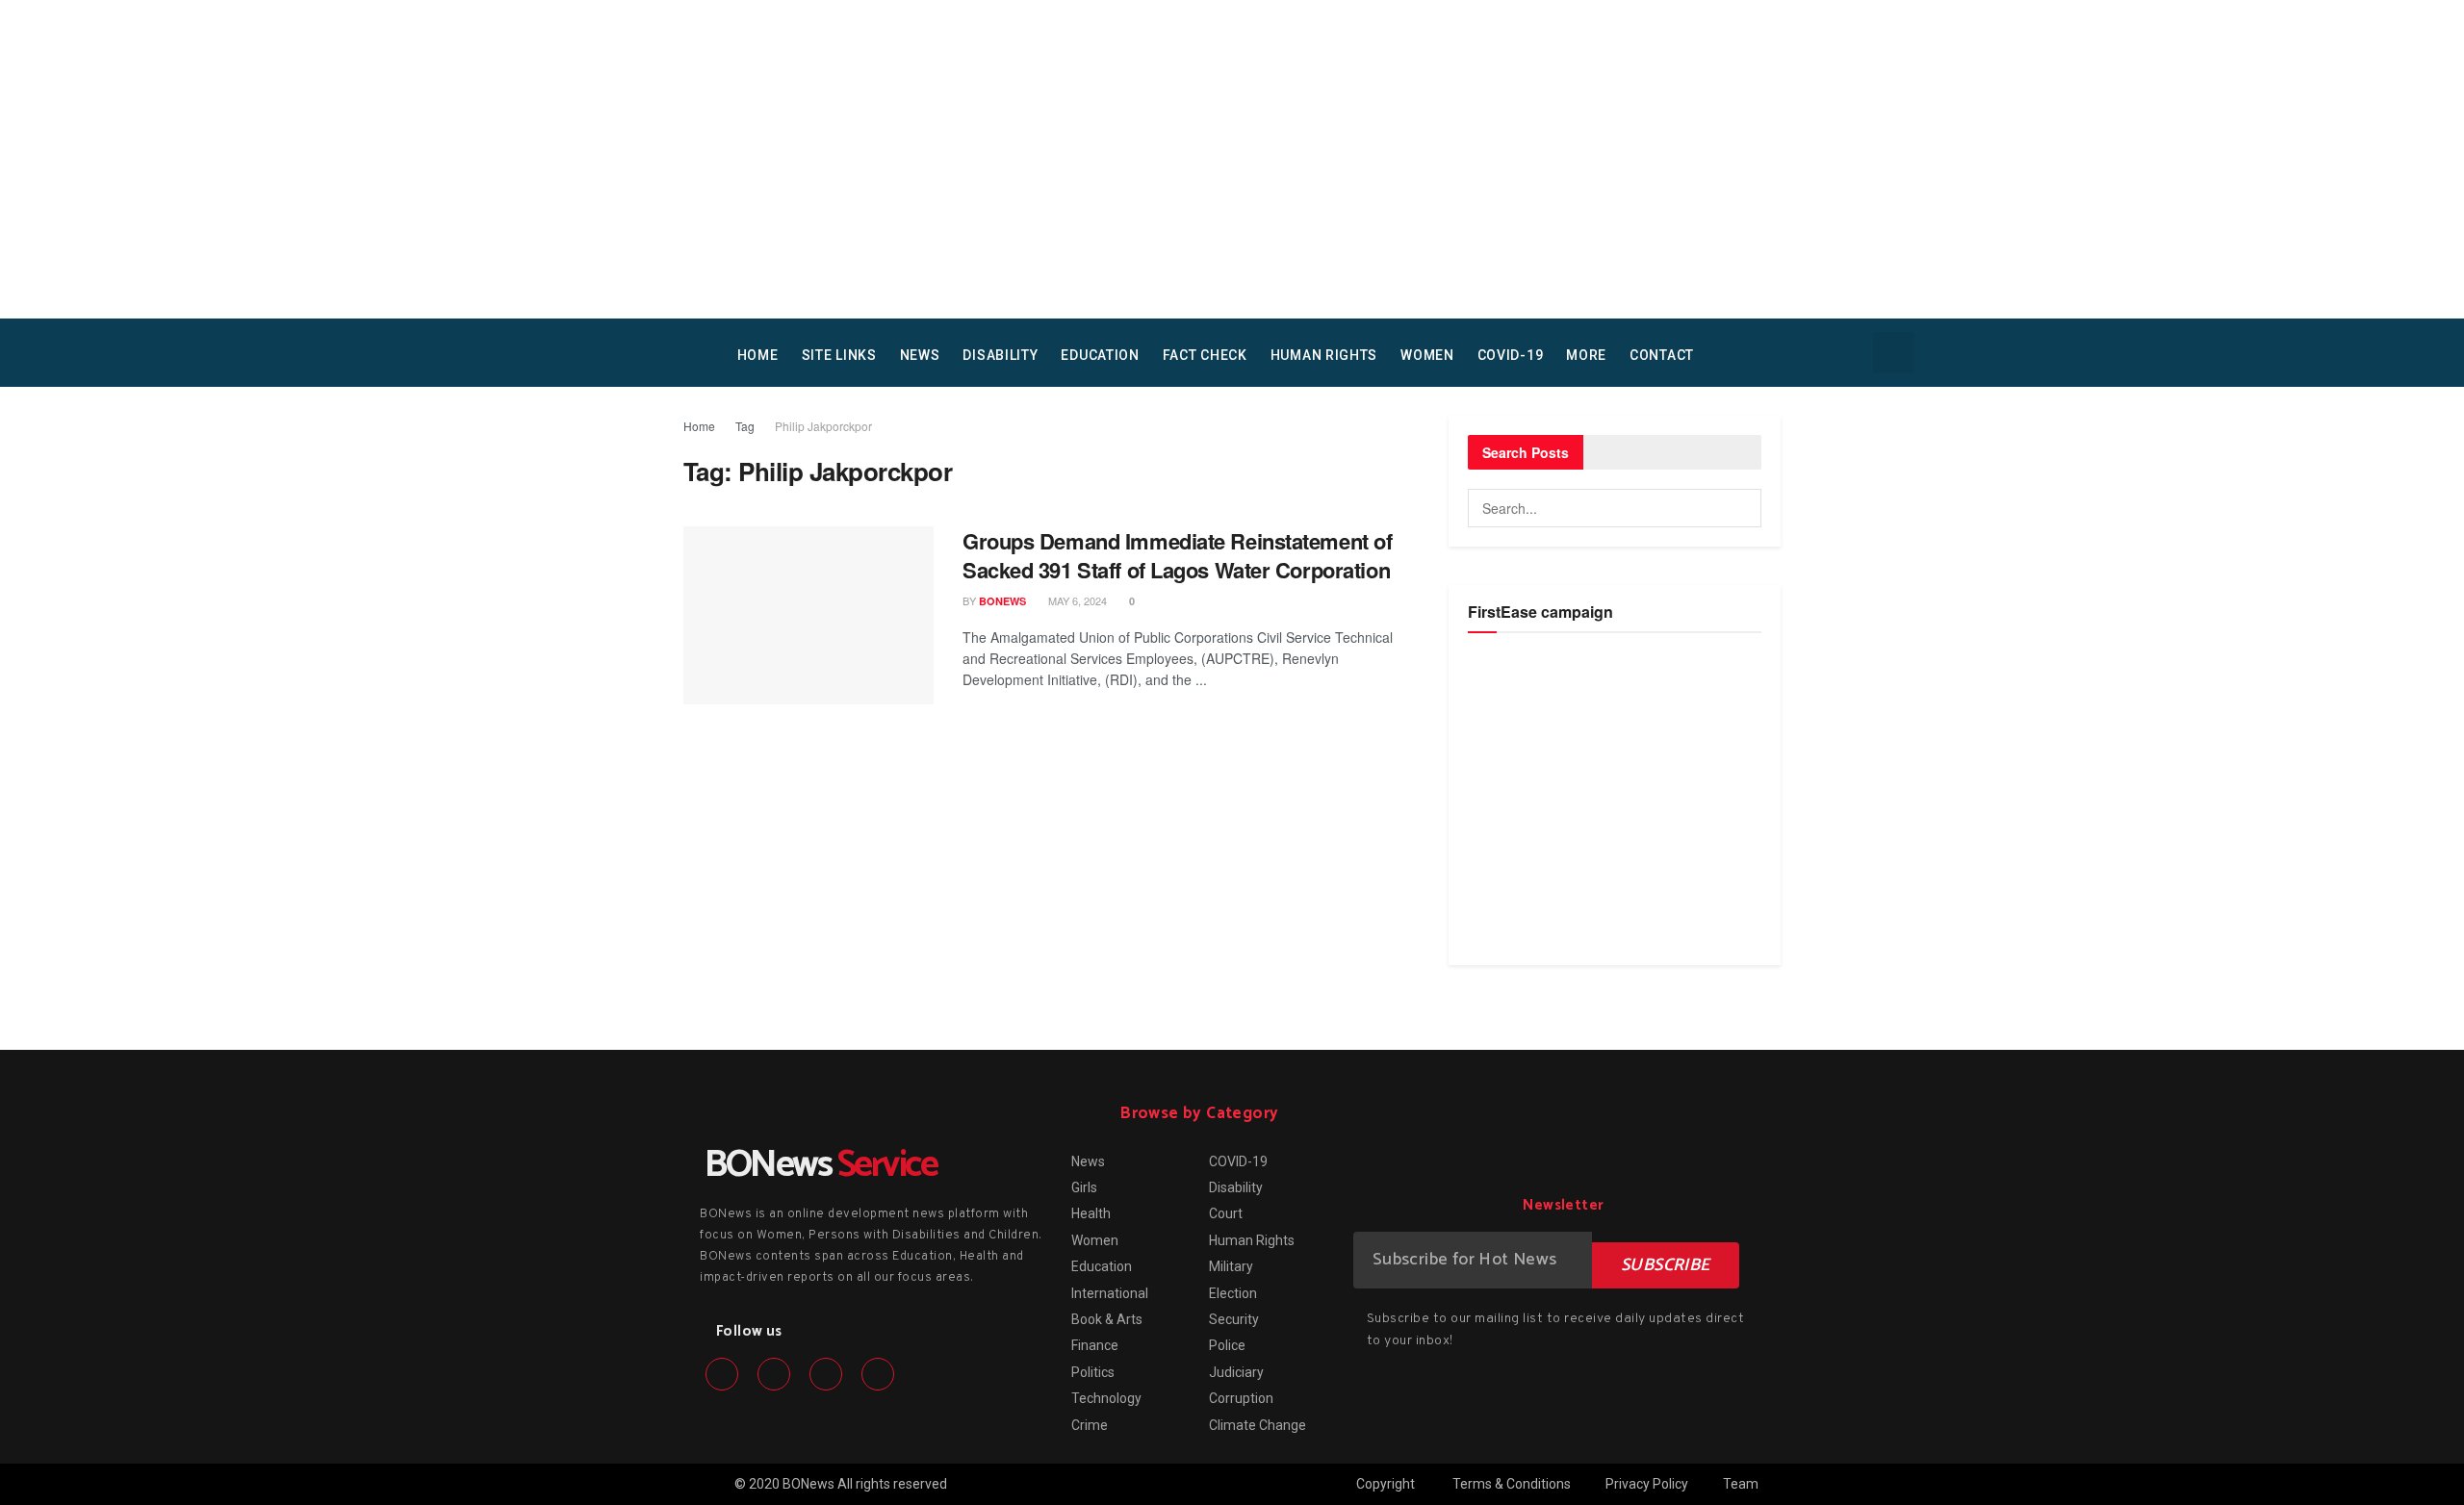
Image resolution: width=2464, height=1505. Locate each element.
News (920, 355)
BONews (1002, 601)
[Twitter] (774, 1374)
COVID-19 (1511, 355)
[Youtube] (878, 1374)
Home (699, 426)
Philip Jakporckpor (823, 426)
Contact (1662, 355)
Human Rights (1324, 355)
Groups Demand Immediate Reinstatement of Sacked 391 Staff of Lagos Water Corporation (1177, 556)
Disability (1000, 355)
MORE (1586, 355)
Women (1427, 355)
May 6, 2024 (1076, 600)
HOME (758, 355)
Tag (745, 426)
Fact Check (1205, 355)
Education (1100, 355)
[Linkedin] (826, 1374)
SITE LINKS (839, 355)
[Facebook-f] (722, 1374)
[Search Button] (1742, 508)
